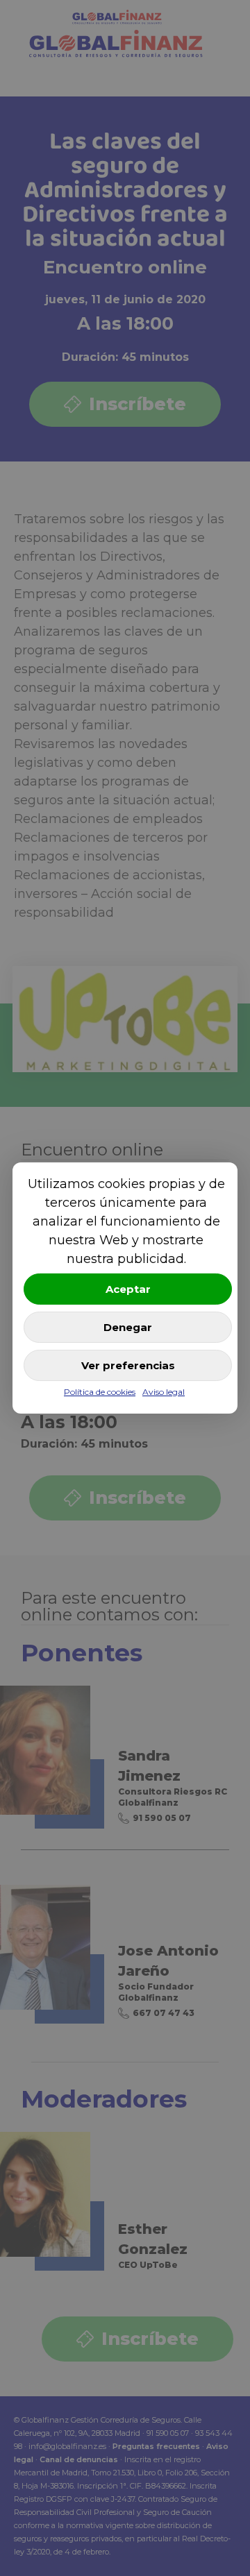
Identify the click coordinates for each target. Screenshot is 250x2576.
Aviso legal (164, 1392)
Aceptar (128, 1289)
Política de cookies (100, 1392)
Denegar (128, 1327)
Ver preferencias (128, 1365)
